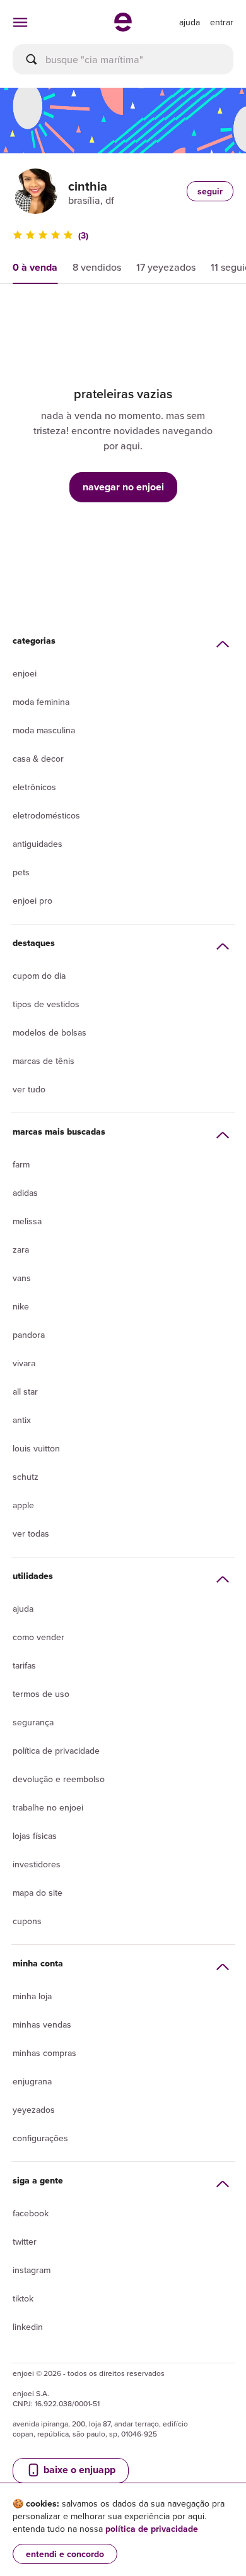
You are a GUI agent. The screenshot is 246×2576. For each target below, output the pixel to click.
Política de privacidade (56, 1751)
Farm (21, 1164)
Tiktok (23, 2298)
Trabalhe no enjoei (48, 1807)
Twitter (25, 2242)
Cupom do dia (39, 976)
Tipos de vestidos (46, 1004)
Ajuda (23, 1609)
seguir (210, 191)
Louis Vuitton (36, 1448)
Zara (21, 1250)
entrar (222, 22)
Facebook (31, 2213)
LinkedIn (28, 2327)
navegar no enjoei (123, 487)
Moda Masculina (44, 730)
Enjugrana (32, 2081)
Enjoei (25, 673)
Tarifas (24, 1665)
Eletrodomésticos (46, 815)
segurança (33, 1722)
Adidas (25, 1193)
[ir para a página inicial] (123, 28)
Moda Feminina (41, 702)
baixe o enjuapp (78, 2470)
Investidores (37, 1864)
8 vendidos (97, 267)
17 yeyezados (166, 267)
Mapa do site (38, 1893)
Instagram (32, 2270)
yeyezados (34, 2110)
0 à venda (35, 267)
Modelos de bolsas (50, 1032)
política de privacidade (152, 2529)
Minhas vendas (42, 2024)
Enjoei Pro (32, 901)
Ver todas (31, 1533)
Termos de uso (41, 1694)
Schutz (26, 1477)
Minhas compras (44, 2053)
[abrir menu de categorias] (20, 22)
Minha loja (32, 1996)
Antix (22, 1420)
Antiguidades (38, 844)
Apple (23, 1505)
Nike (21, 1306)
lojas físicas (35, 1836)
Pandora (29, 1335)
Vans (22, 1278)
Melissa (27, 1221)
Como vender (38, 1637)
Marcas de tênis (44, 1061)
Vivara (24, 1363)
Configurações (40, 2138)
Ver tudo (29, 1089)
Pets (21, 872)
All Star (25, 1391)
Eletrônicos (34, 787)
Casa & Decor (38, 759)
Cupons (27, 1921)
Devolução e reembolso (59, 1779)
